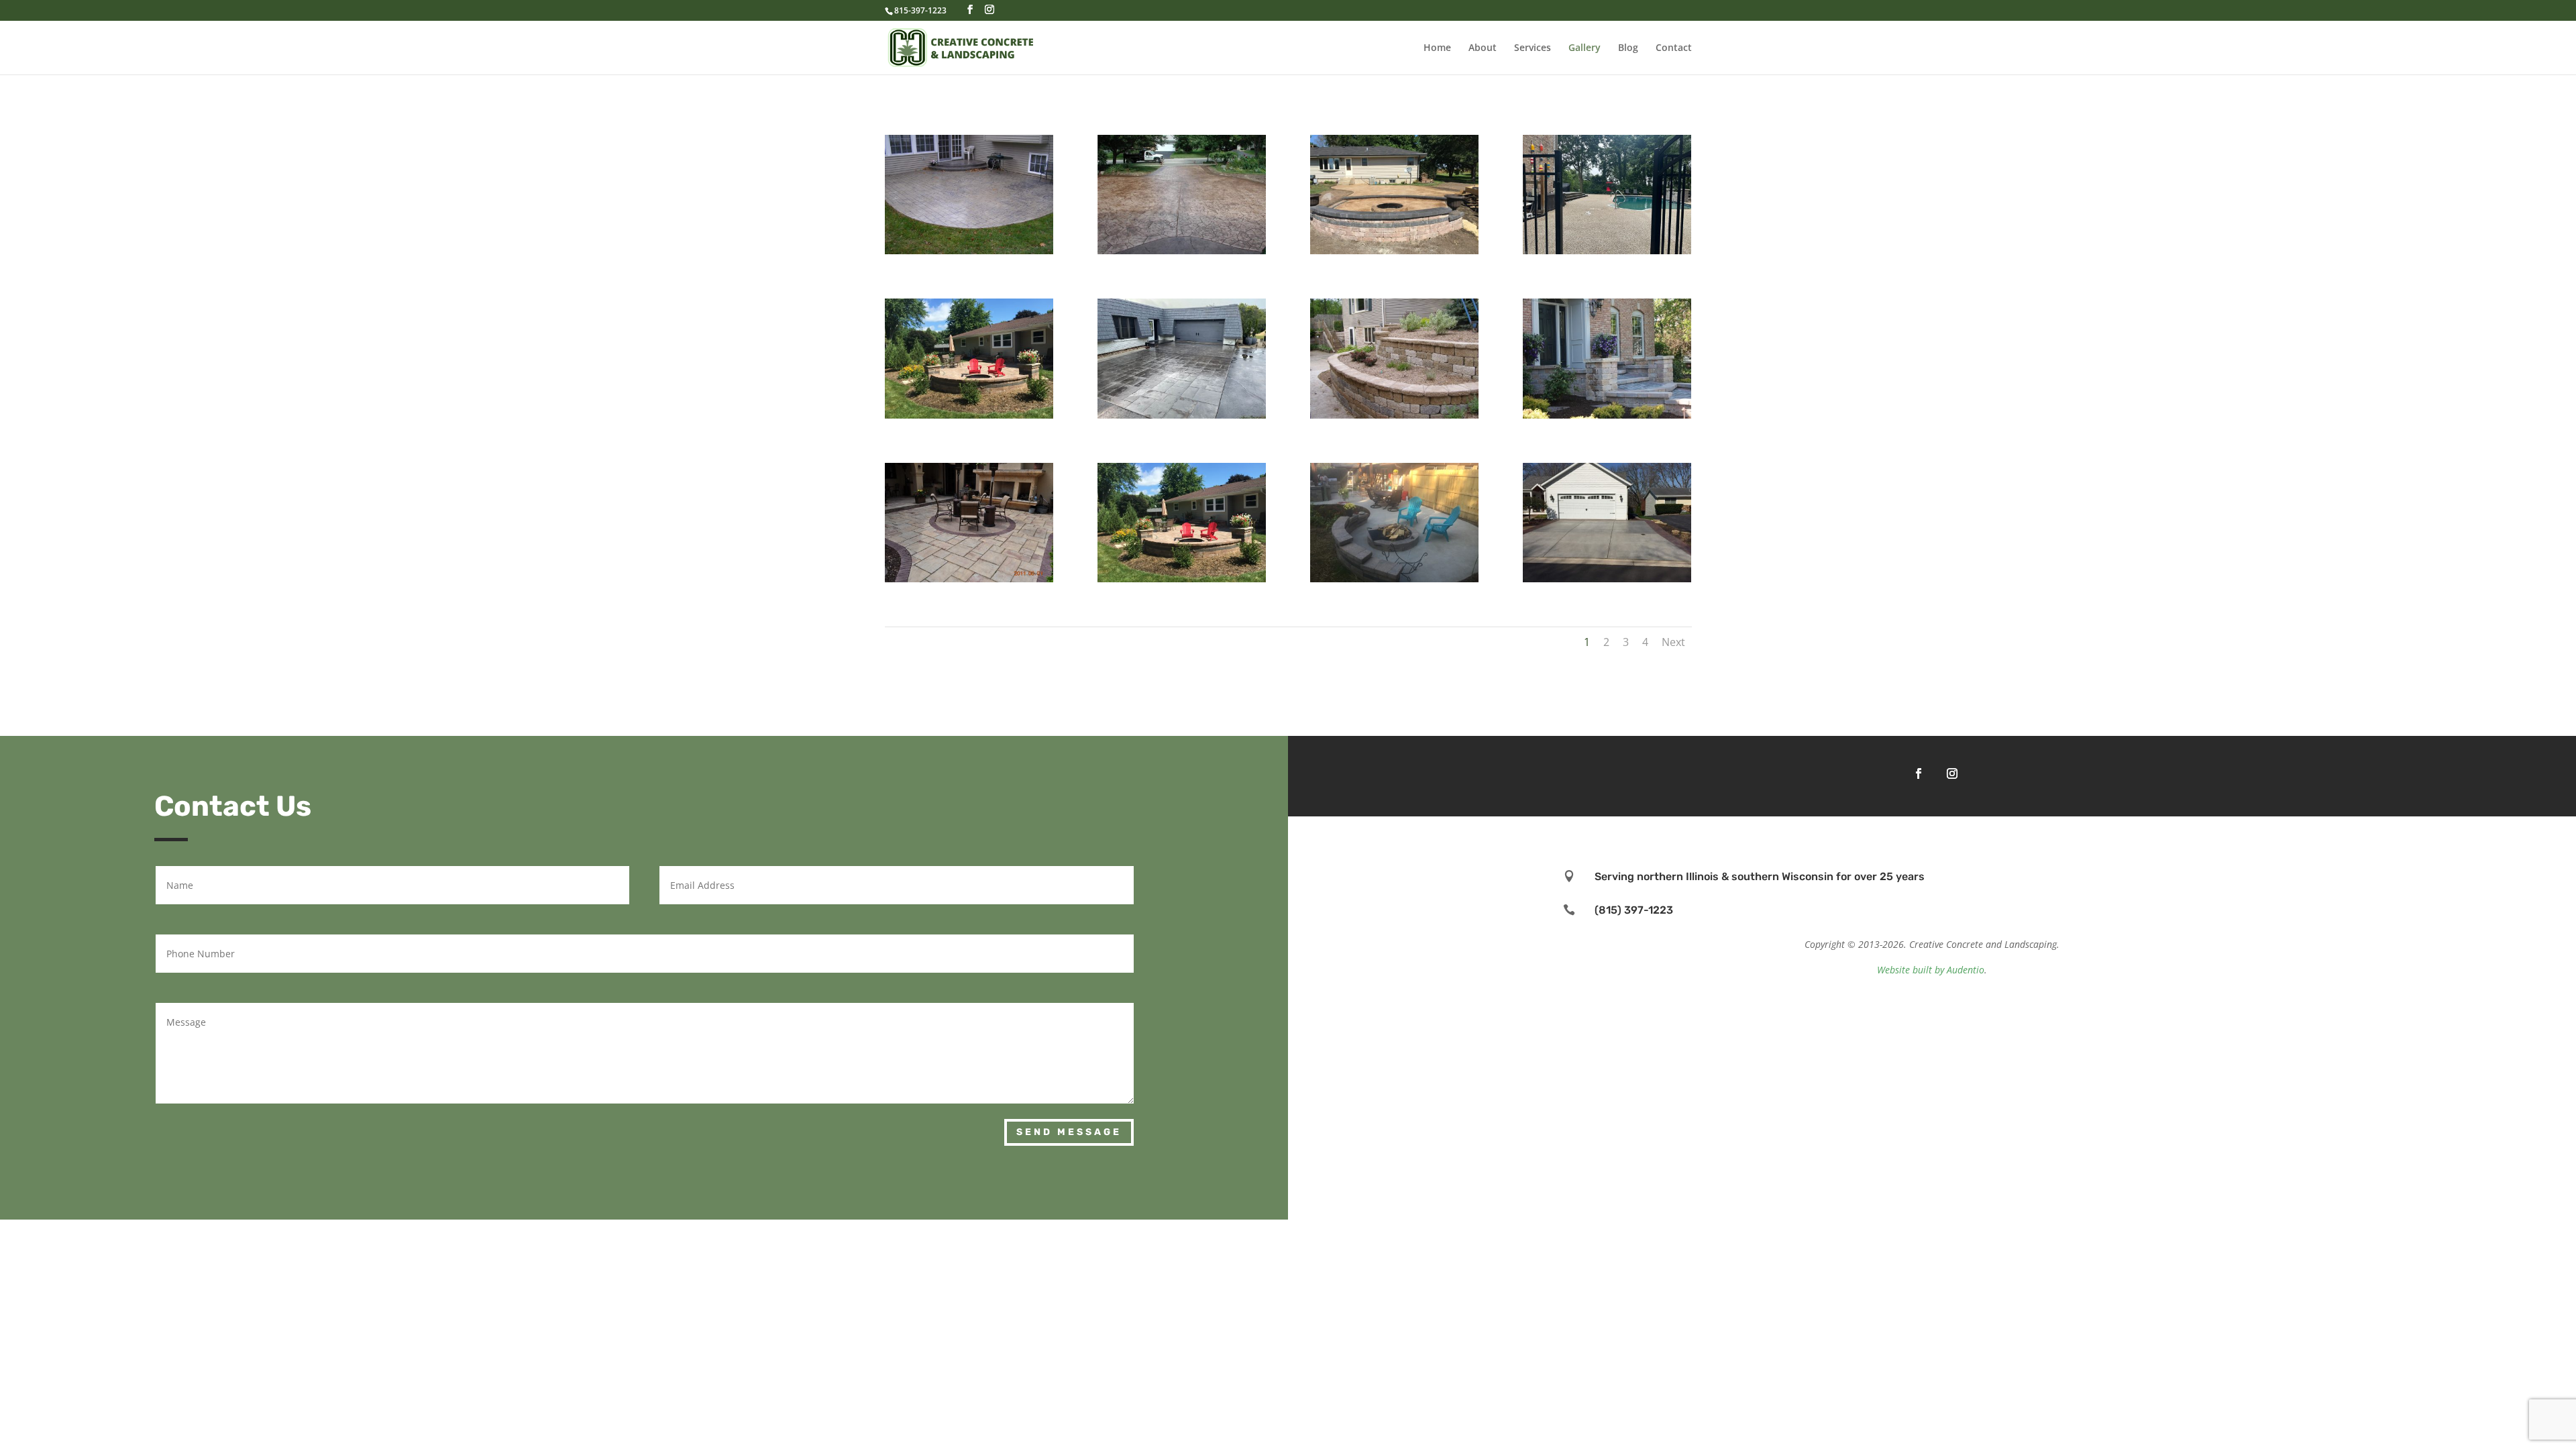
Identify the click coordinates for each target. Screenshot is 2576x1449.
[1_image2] (1394, 251)
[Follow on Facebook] (1919, 773)
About (1483, 48)
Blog (1628, 48)
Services (1533, 48)
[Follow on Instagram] (1952, 773)
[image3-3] (969, 415)
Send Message (1069, 1132)
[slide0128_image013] (969, 579)
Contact (1674, 48)
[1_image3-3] (1182, 579)
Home (1437, 48)
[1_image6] (1607, 579)
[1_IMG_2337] (1607, 251)
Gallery (1585, 48)
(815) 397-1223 (1634, 910)
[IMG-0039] (1182, 415)
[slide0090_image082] (1182, 251)
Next (1673, 642)
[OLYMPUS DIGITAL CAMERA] (969, 251)
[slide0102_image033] (1607, 415)
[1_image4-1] (1394, 579)
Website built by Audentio (1931, 970)
